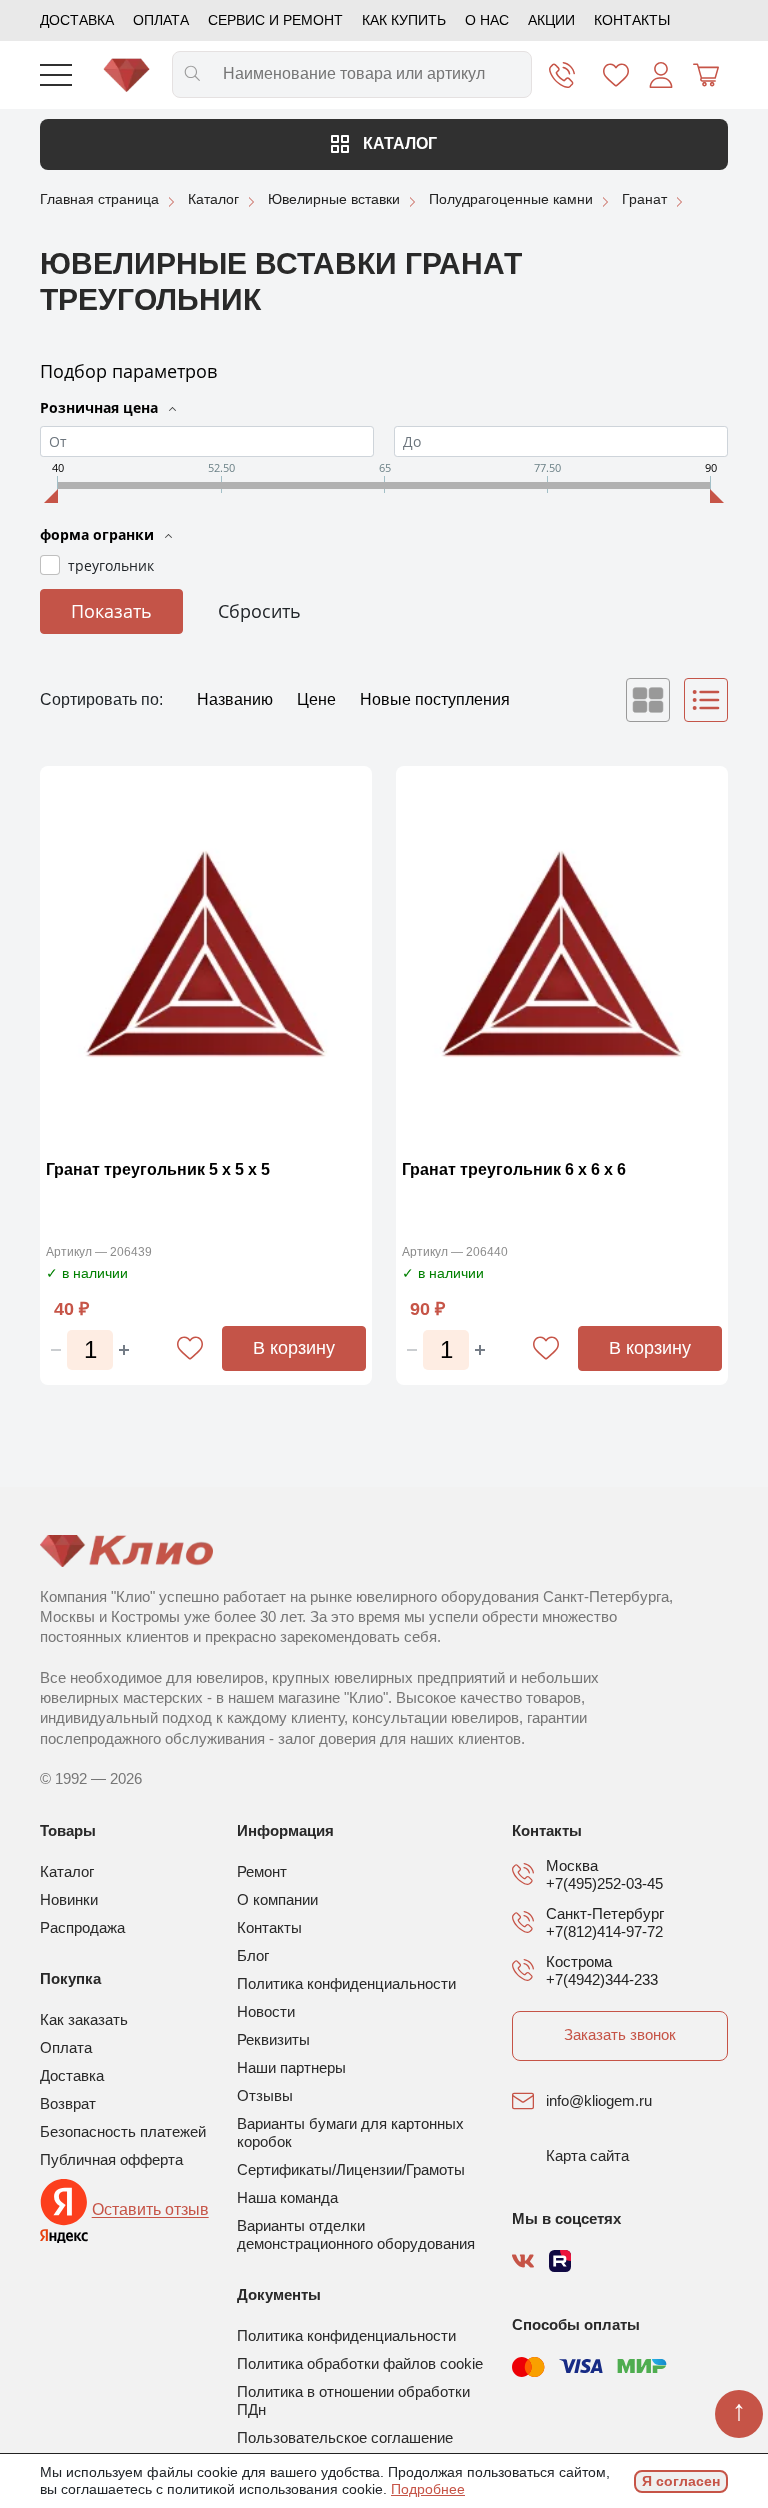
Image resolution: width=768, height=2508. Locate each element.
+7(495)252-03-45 (604, 1883)
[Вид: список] (706, 700)
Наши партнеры (291, 2067)
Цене (318, 699)
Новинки (69, 1899)
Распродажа (82, 1927)
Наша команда (287, 2197)
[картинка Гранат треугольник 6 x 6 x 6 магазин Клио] (562, 957)
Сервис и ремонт (275, 20)
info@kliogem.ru (599, 2100)
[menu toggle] (56, 75)
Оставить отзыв (150, 2210)
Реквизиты (273, 2039)
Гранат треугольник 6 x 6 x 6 (514, 1169)
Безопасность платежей (123, 2131)
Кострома (579, 1961)
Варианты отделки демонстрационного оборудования (356, 2234)
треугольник (111, 565)
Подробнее (428, 2489)
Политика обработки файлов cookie (360, 2363)
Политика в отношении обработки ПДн (353, 2400)
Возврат (68, 2103)
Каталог (398, 143)
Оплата (161, 20)
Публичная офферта (111, 2159)
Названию (237, 699)
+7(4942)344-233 (602, 1979)
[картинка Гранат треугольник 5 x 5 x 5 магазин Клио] (206, 957)
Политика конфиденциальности (346, 1983)
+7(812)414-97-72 (604, 1931)
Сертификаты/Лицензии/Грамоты (351, 2169)
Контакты (632, 20)
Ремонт (262, 1871)
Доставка (77, 20)
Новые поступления (435, 699)
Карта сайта (587, 2155)
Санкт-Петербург (605, 1913)
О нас (487, 20)
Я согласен (681, 2481)
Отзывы (265, 2095)
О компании (277, 1899)
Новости (266, 2011)
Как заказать (84, 2019)
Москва (572, 1865)
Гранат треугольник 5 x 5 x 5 (158, 1169)
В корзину (294, 1348)
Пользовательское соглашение (345, 2437)
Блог (253, 1955)
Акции (551, 20)
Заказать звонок (620, 2034)
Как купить (404, 20)
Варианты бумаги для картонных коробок (350, 2132)
